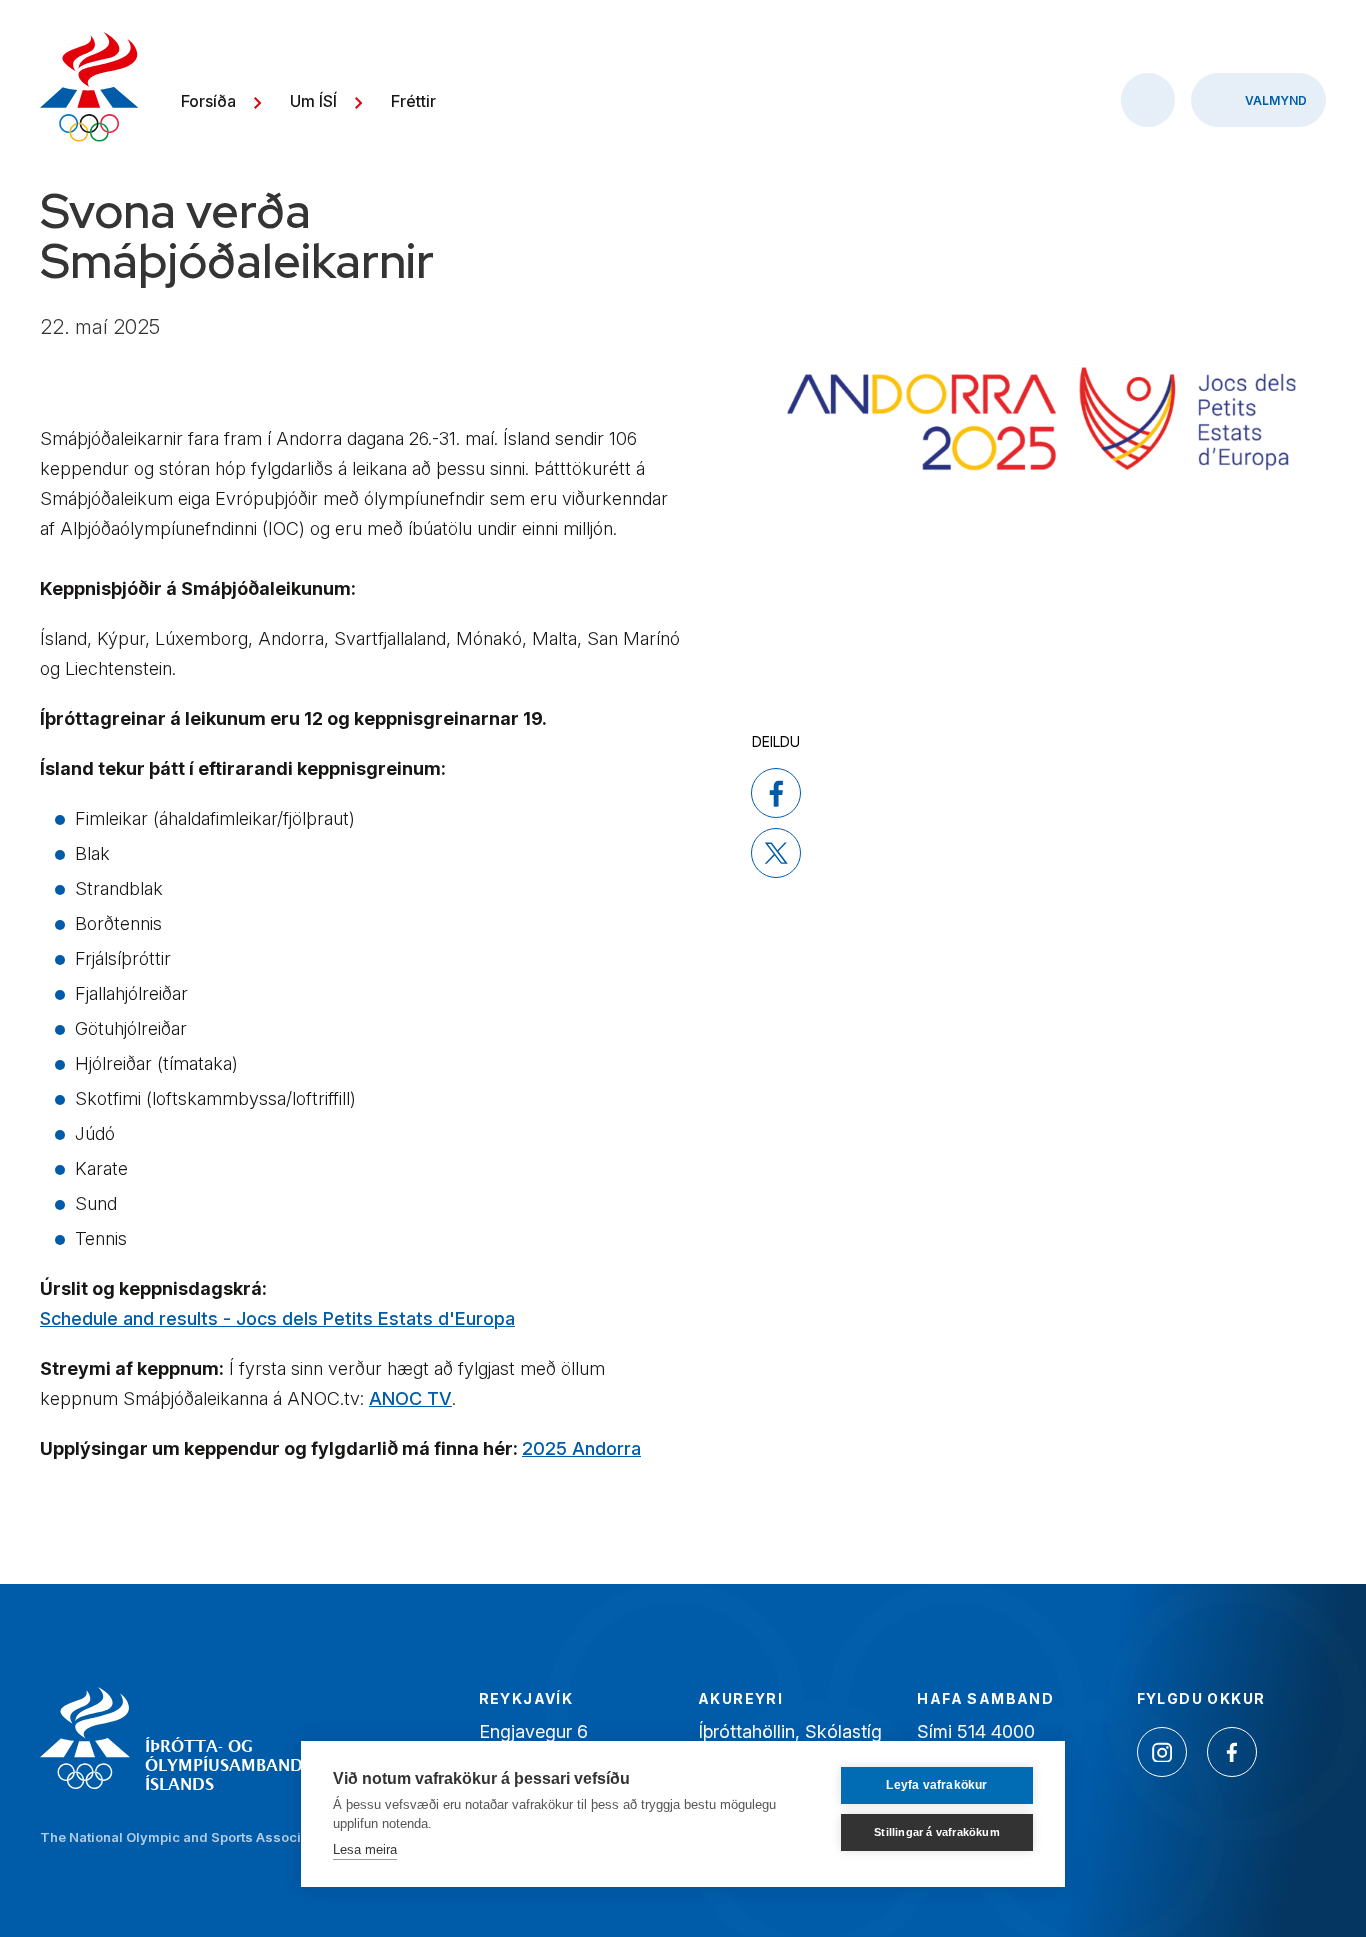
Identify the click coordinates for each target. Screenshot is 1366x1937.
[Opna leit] (1148, 100)
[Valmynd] (1258, 100)
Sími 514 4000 (976, 1731)
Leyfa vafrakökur (936, 1785)
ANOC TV (410, 1398)
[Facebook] (1232, 1752)
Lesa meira (365, 1849)
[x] (776, 853)
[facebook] (776, 793)
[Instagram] (1162, 1752)
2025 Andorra (581, 1448)
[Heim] (89, 89)
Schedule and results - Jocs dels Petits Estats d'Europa (277, 1318)
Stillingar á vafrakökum (937, 1832)
